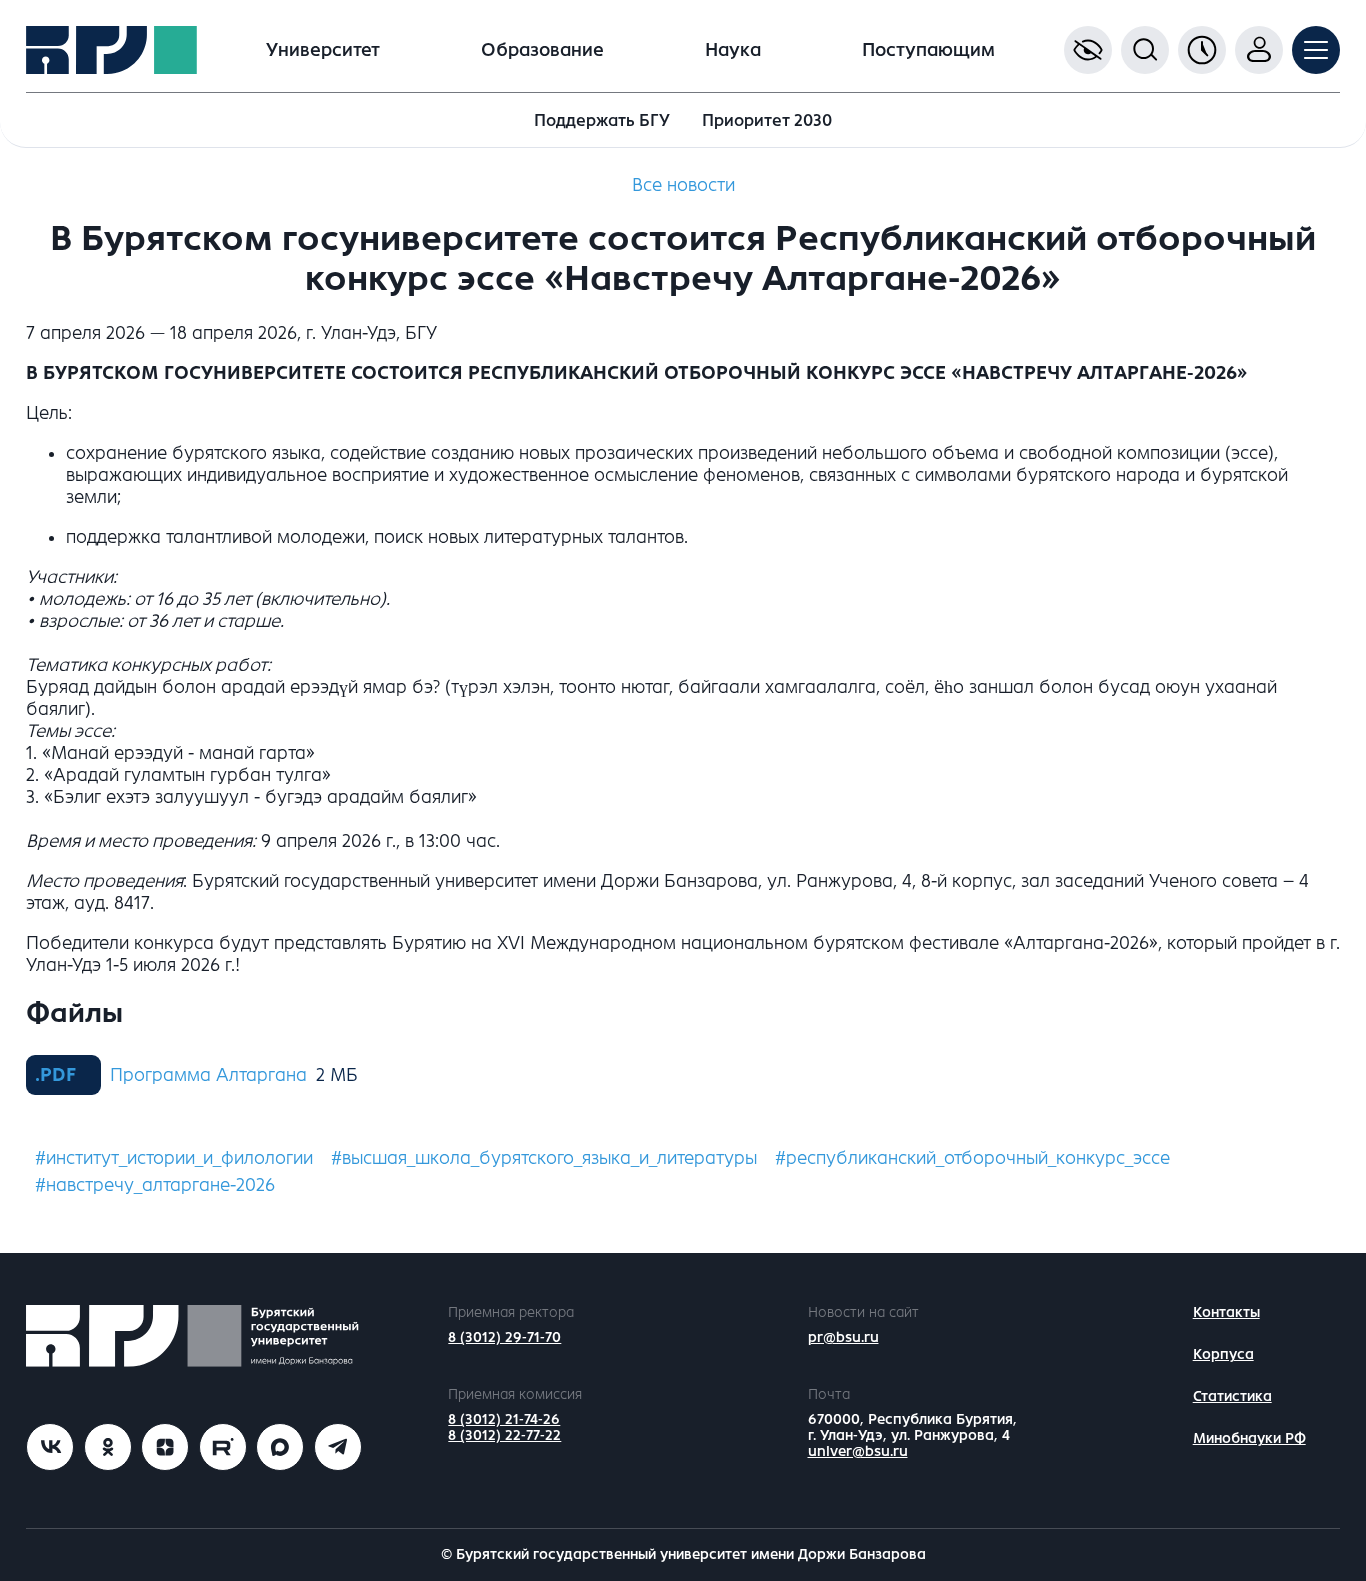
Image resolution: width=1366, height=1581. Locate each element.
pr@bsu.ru (843, 1337)
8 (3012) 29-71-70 (504, 1337)
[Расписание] (1202, 50)
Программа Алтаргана (208, 1075)
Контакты (1226, 1312)
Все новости (683, 185)
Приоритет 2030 (767, 120)
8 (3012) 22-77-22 (504, 1435)
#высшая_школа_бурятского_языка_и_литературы (544, 1158)
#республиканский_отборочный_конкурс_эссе (972, 1158)
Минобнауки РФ (1249, 1438)
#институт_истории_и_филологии (174, 1158)
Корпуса (1223, 1354)
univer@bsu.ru (858, 1451)
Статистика (1232, 1396)
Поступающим (928, 50)
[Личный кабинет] (1259, 50)
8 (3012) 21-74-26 (504, 1419)
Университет (323, 50)
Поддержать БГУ (602, 120)
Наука (733, 50)
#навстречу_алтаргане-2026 (155, 1185)
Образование (542, 50)
